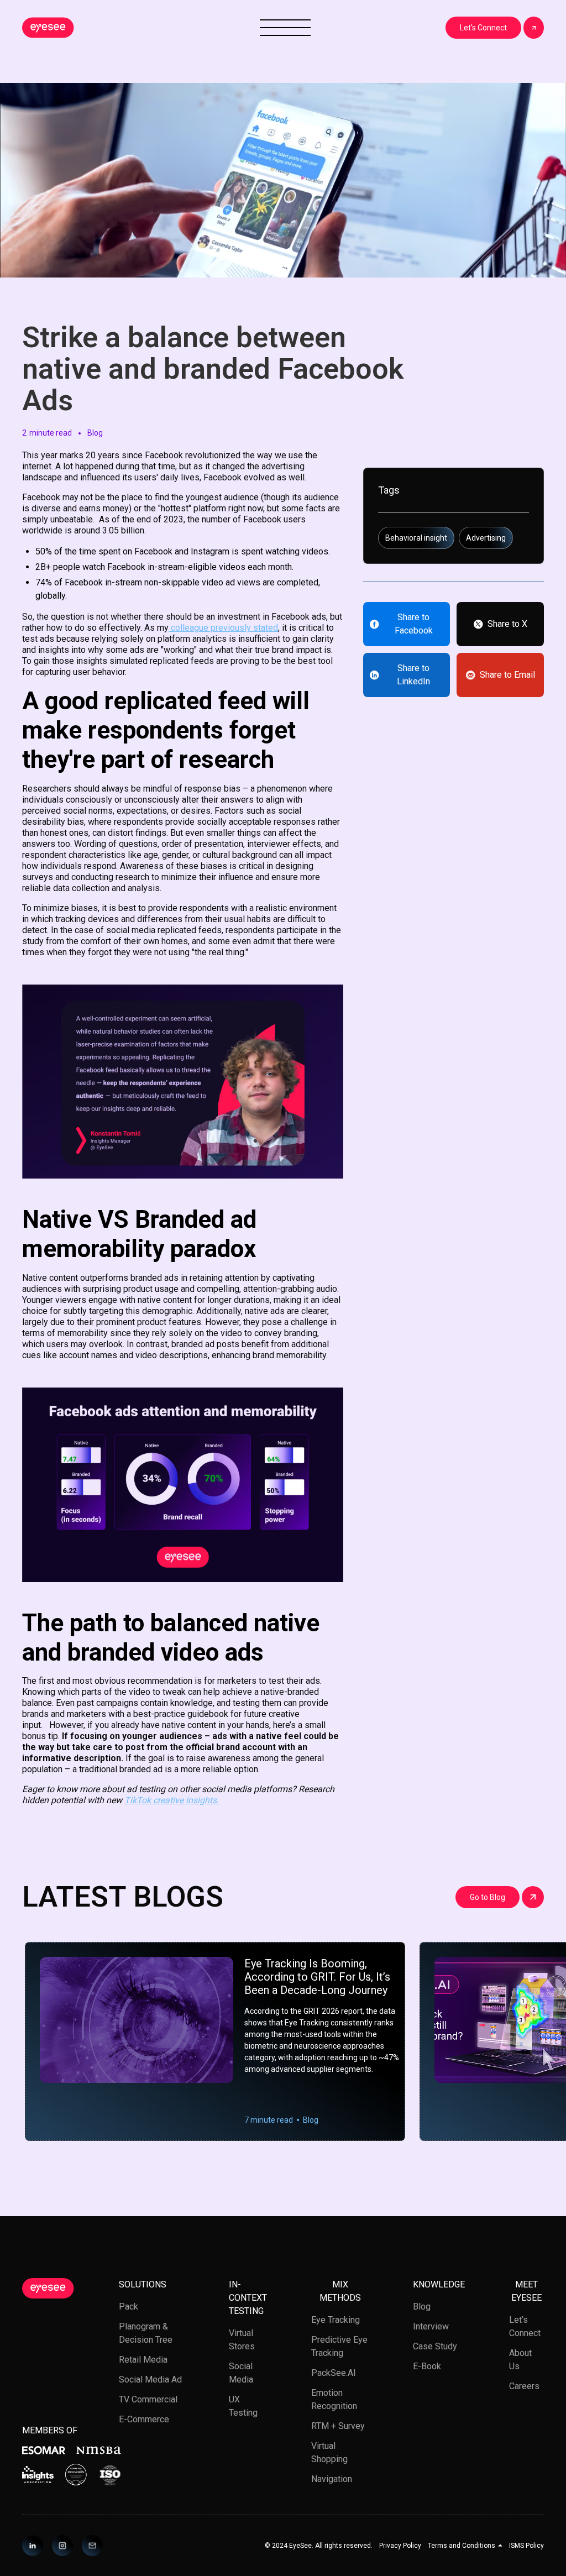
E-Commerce (144, 2419)
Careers (524, 2386)
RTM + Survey (338, 2426)
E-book (427, 2366)
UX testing (243, 2406)
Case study (435, 2346)
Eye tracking (336, 2320)
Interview (431, 2326)
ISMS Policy (526, 2546)
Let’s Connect (525, 2326)
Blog (422, 2307)
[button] (465, 2546)
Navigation (332, 2479)
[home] (48, 28)
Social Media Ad (150, 2379)
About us (520, 2360)
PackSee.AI (334, 2373)
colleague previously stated (223, 628)
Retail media (143, 2360)
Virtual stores (242, 2340)
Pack (129, 2307)
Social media (241, 2373)
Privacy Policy (400, 2546)
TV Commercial (148, 2399)
